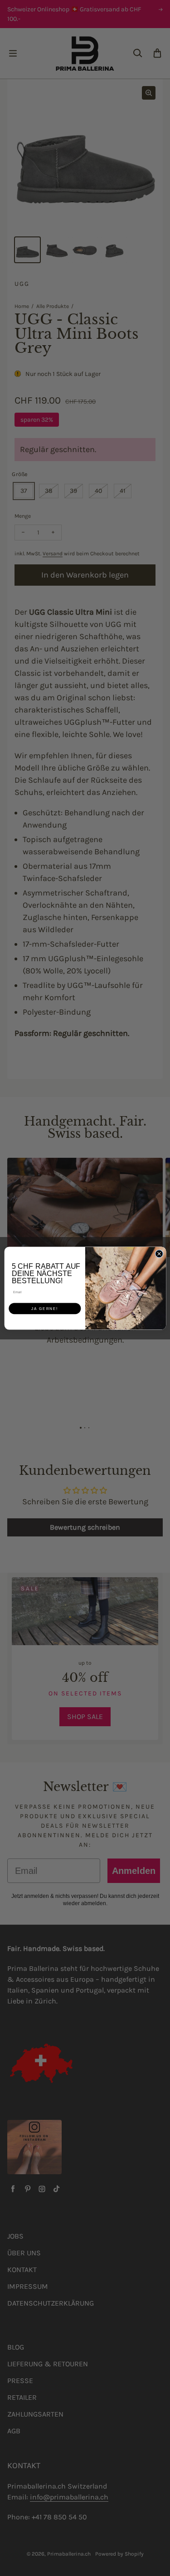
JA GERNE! (45, 1308)
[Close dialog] (159, 1253)
